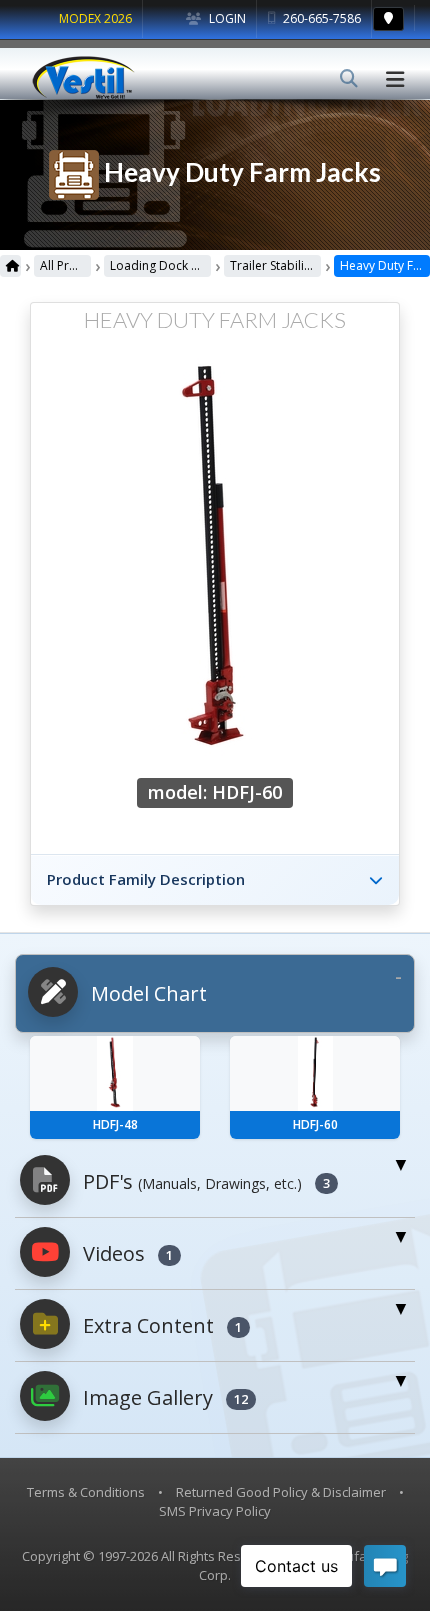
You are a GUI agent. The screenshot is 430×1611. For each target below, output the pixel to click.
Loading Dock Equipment (160, 265)
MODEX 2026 (95, 18)
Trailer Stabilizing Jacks (275, 265)
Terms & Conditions (86, 1492)
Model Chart (146, 993)
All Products (65, 265)
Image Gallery (163, 1397)
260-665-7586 (320, 18)
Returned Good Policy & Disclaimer (281, 1492)
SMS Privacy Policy (215, 1511)
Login (226, 18)
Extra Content (160, 1325)
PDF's (204, 1181)
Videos (125, 1253)
